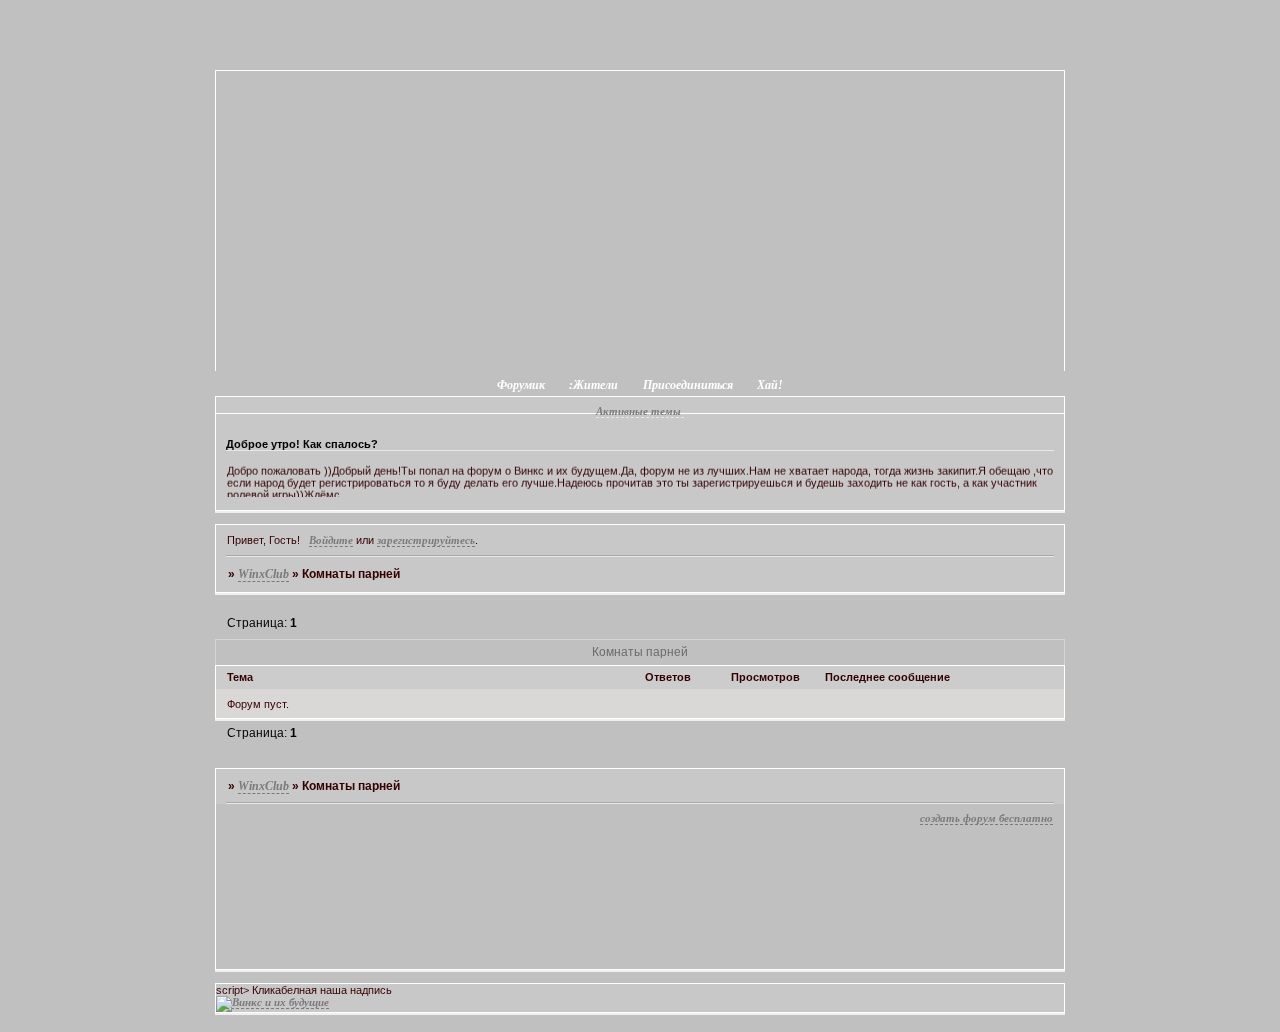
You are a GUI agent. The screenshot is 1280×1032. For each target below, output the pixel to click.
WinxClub (263, 574)
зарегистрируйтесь (426, 540)
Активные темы (638, 411)
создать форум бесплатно (986, 818)
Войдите (331, 540)
